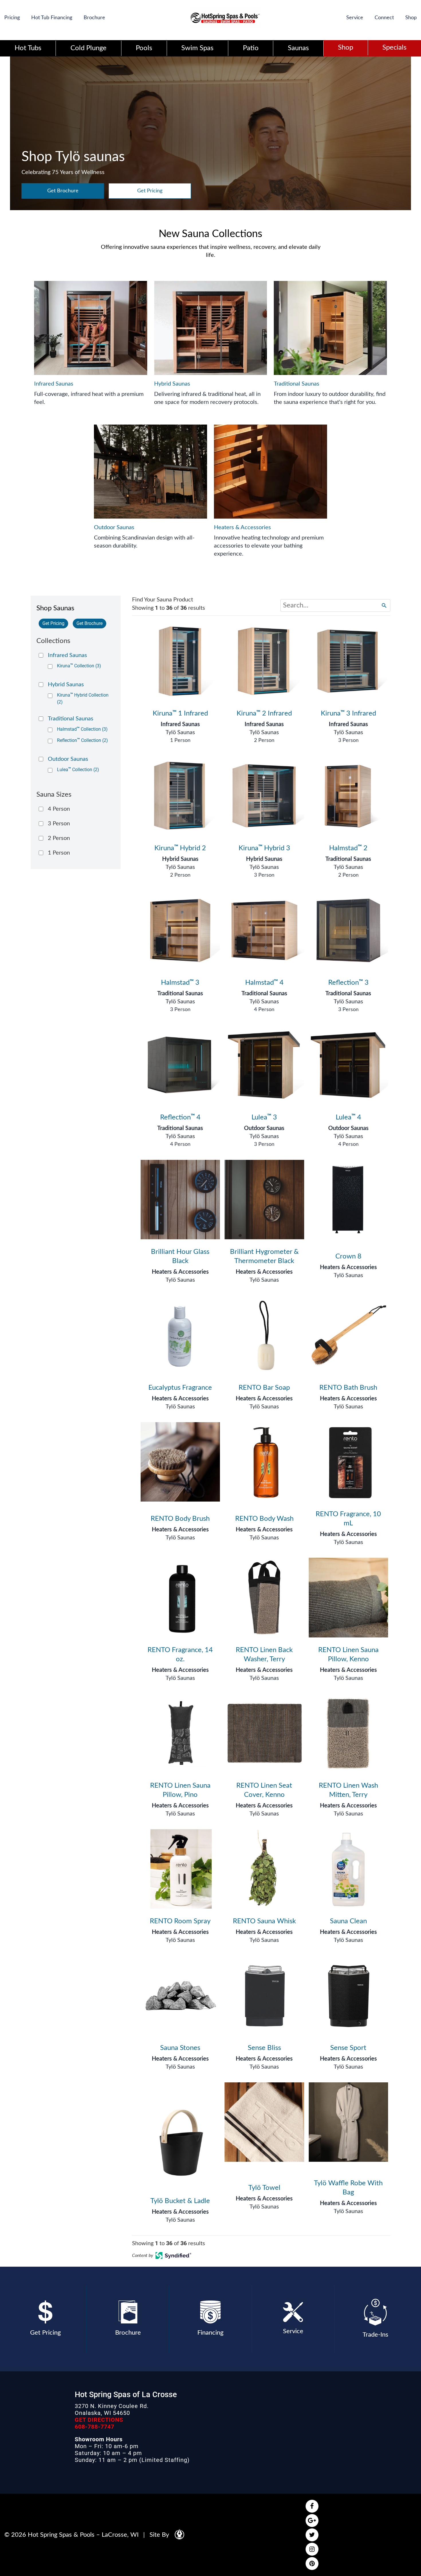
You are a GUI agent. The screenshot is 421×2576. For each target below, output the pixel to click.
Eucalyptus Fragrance (180, 1388)
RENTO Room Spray (180, 1921)
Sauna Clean (348, 1921)
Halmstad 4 (264, 983)
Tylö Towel (264, 2188)
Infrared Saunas (180, 724)
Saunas (298, 48)
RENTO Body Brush (180, 1519)
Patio (251, 48)
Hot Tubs (28, 48)
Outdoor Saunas (264, 1128)
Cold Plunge (88, 48)
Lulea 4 (348, 1117)
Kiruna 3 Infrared (348, 714)
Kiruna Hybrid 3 (264, 848)
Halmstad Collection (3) (82, 729)
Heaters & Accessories (180, 1272)
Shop (411, 18)
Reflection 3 (348, 983)
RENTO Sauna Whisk (264, 1921)
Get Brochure (63, 191)
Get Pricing (150, 191)
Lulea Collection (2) (78, 770)
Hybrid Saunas (180, 859)
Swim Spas (197, 48)
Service (355, 18)
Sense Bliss (264, 2048)
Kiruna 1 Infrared (180, 714)
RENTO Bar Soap (264, 1388)
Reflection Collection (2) (82, 740)
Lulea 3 (264, 1117)
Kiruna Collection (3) (79, 666)
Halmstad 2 (348, 848)
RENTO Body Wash (264, 1519)
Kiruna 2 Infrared (264, 714)
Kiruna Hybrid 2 (180, 848)
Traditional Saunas (348, 859)
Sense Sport (348, 2048)
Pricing (12, 18)
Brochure (94, 18)
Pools (144, 48)
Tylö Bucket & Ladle (180, 2201)
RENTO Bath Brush (348, 1388)
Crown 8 (348, 1256)
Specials (394, 48)
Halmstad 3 (180, 983)
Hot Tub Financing (52, 18)
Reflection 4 (180, 1117)
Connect (384, 18)
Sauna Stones (180, 2048)
